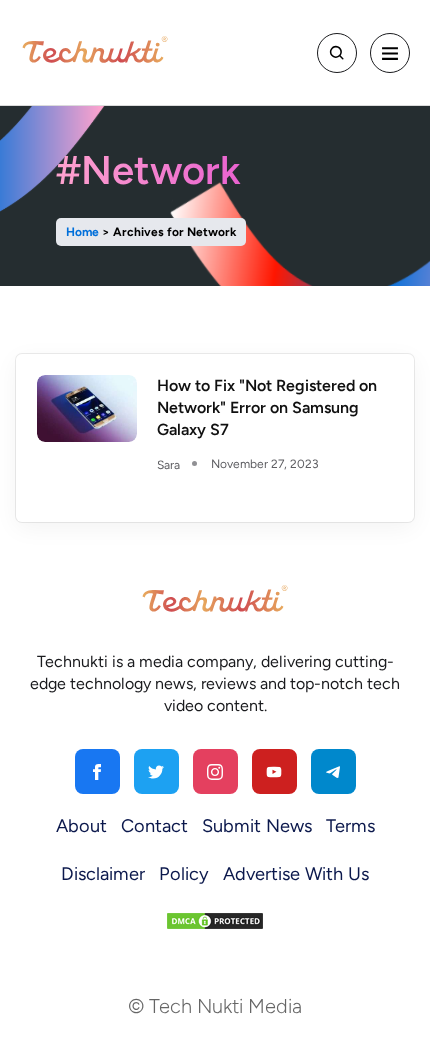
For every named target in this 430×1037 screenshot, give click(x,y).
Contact (154, 826)
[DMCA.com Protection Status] (215, 919)
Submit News (257, 826)
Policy (184, 874)
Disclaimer (103, 874)
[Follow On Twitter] (156, 771)
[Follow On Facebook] (97, 771)
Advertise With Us (296, 874)
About (81, 826)
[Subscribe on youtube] (274, 771)
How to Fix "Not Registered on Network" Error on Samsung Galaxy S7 (267, 407)
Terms (350, 826)
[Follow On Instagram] (215, 771)
